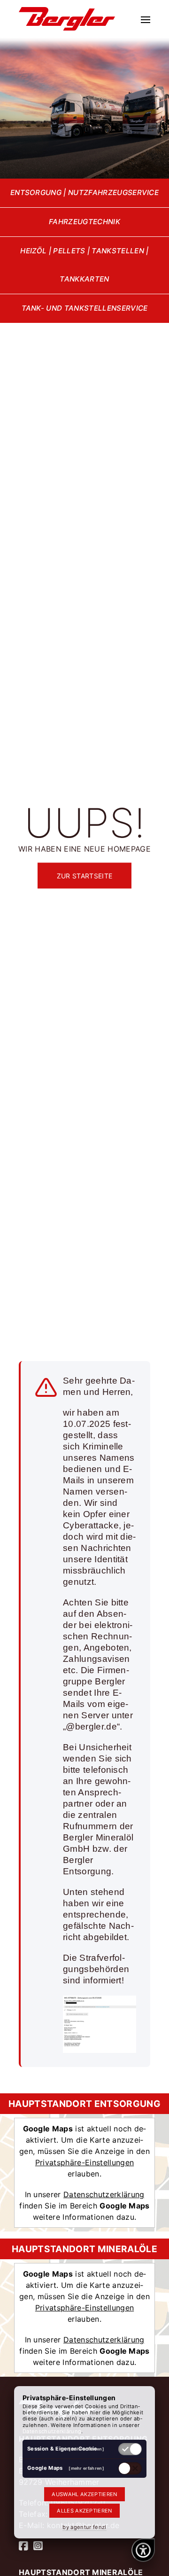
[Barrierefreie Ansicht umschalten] (143, 2550)
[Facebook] (23, 2546)
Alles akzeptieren (84, 2511)
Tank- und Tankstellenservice (85, 308)
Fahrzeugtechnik (84, 222)
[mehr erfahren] (86, 2449)
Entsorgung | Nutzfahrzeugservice (84, 192)
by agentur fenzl (84, 2527)
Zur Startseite (84, 876)
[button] (146, 19)
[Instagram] (38, 2546)
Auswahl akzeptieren (84, 2494)
